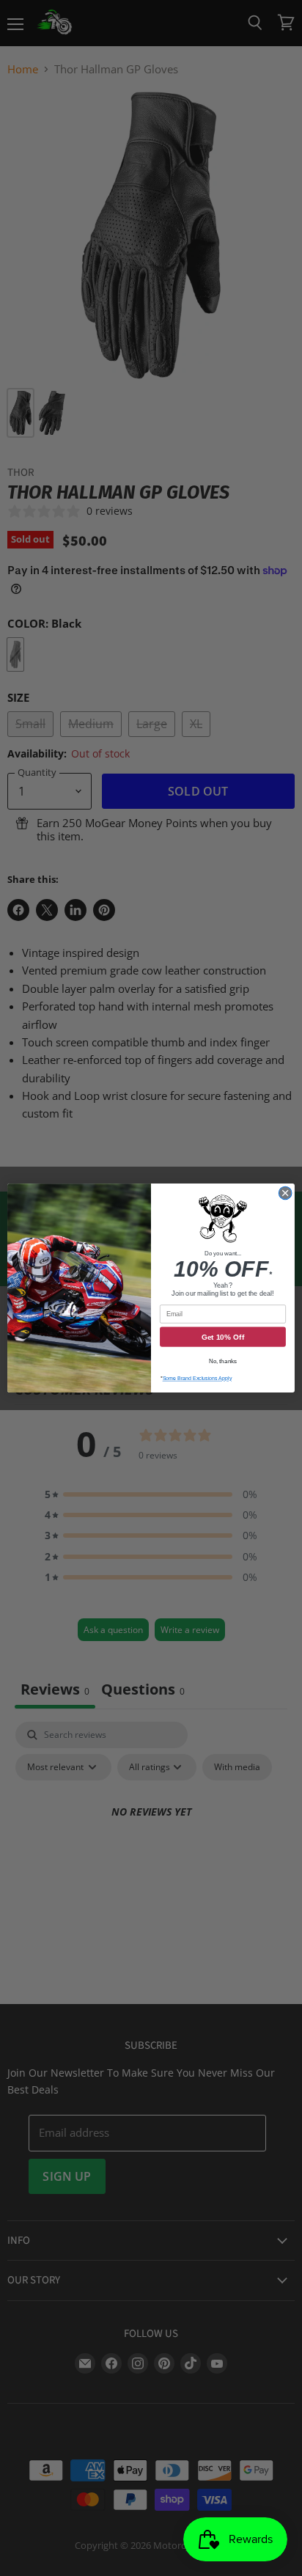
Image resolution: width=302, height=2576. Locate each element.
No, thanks (223, 1361)
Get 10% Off (223, 1337)
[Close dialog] (285, 1193)
